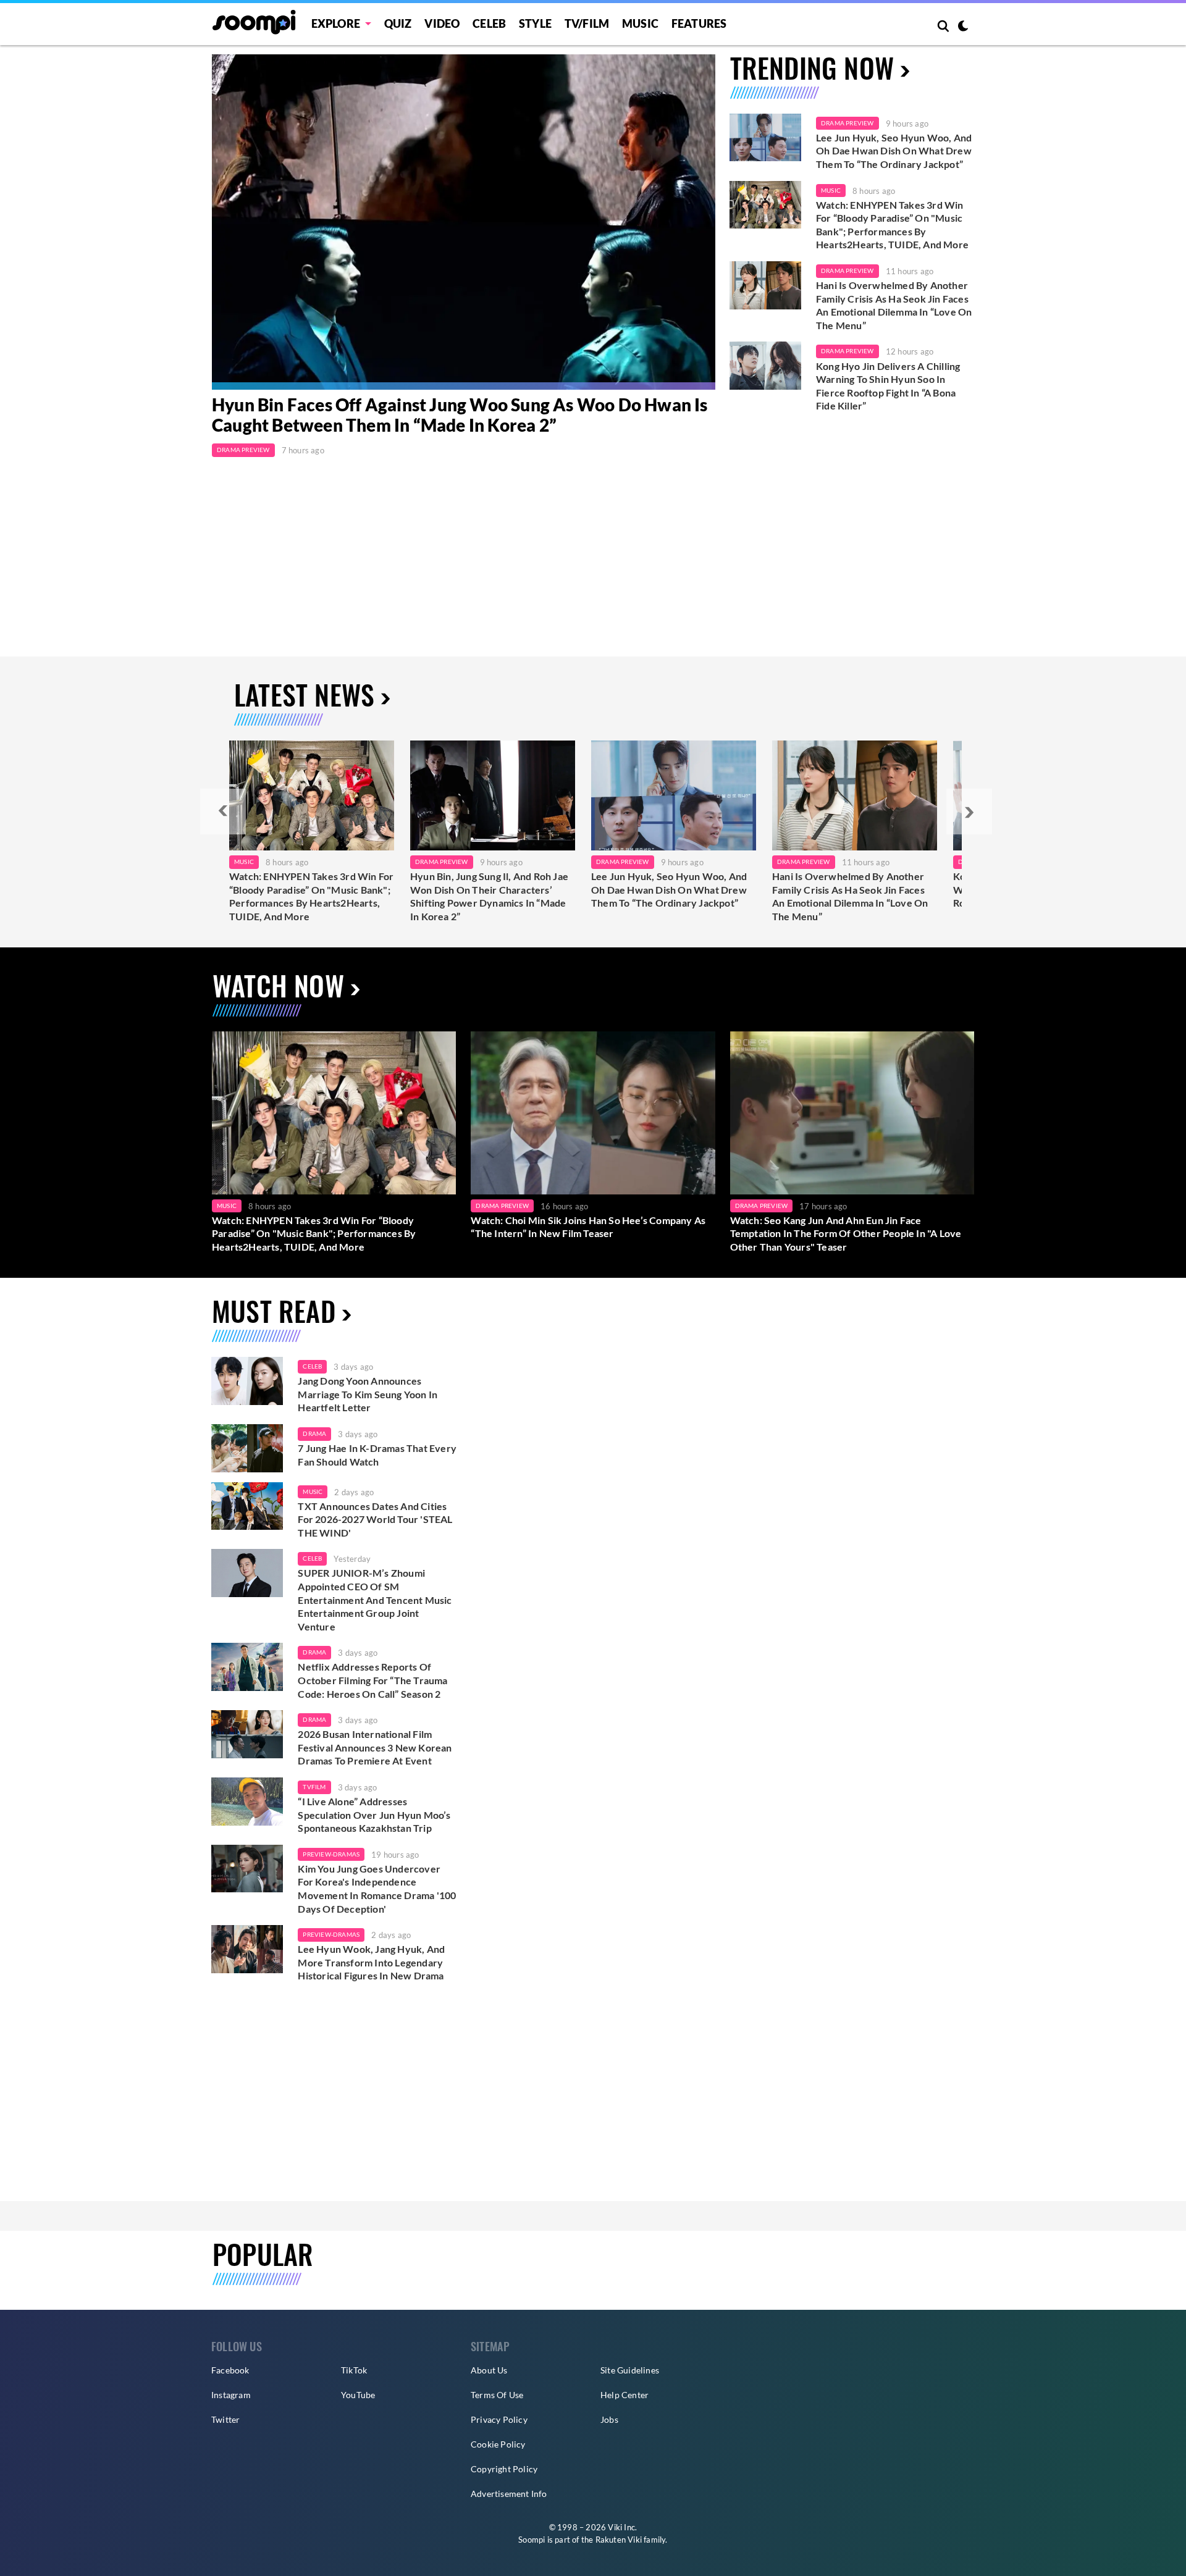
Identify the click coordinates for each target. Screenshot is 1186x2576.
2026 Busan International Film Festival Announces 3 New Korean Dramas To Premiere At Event (375, 1747)
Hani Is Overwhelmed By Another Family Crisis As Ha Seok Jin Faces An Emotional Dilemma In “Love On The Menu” (894, 305)
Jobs (609, 2419)
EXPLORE (336, 23)
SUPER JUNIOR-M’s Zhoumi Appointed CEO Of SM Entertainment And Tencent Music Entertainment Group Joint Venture (375, 1599)
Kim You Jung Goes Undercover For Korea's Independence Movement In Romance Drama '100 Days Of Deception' (377, 1889)
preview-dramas (331, 1854)
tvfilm (314, 1787)
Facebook (230, 2370)
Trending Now (812, 68)
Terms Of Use (497, 2395)
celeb (312, 1366)
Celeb (489, 23)
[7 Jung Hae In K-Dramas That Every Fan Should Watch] (247, 1448)
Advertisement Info (509, 2494)
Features (699, 23)
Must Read (274, 1311)
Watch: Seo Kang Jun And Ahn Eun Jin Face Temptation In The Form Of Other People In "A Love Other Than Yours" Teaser (846, 1233)
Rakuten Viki (619, 2540)
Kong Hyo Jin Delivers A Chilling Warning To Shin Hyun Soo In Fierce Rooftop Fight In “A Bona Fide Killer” (888, 386)
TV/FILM (587, 23)
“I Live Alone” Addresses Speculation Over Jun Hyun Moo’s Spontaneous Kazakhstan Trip (374, 1815)
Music (640, 23)
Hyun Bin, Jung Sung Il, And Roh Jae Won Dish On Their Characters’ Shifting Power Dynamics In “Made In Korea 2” (489, 896)
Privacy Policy (499, 2419)
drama (314, 1433)
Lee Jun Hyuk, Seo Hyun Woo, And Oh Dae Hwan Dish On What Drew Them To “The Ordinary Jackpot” (894, 151)
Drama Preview (243, 450)
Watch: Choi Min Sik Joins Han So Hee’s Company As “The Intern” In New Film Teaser (588, 1227)
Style (535, 23)
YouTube (358, 2395)
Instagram (231, 2395)
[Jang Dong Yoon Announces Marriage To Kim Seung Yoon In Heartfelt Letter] (247, 1381)
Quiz (398, 23)
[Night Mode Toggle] (963, 27)
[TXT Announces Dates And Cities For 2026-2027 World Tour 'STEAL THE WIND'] (247, 1506)
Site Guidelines (630, 2370)
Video (442, 23)
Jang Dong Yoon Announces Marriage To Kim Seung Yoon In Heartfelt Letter (368, 1394)
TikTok (354, 2370)
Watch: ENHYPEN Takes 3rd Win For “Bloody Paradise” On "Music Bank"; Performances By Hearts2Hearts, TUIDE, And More (892, 225)
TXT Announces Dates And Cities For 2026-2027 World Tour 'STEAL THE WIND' (375, 1519)
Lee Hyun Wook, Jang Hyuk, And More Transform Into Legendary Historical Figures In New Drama (371, 1962)
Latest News (304, 694)
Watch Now (278, 985)
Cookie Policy (498, 2444)
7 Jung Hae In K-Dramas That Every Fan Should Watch (377, 1455)
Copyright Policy (504, 2469)
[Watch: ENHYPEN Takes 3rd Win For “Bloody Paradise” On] (312, 795)
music (313, 1491)
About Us (489, 2370)
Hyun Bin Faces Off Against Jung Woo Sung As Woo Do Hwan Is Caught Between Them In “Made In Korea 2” (460, 415)
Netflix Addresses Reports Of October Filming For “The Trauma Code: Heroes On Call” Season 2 (372, 1680)
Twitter (225, 2419)
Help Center (625, 2395)
